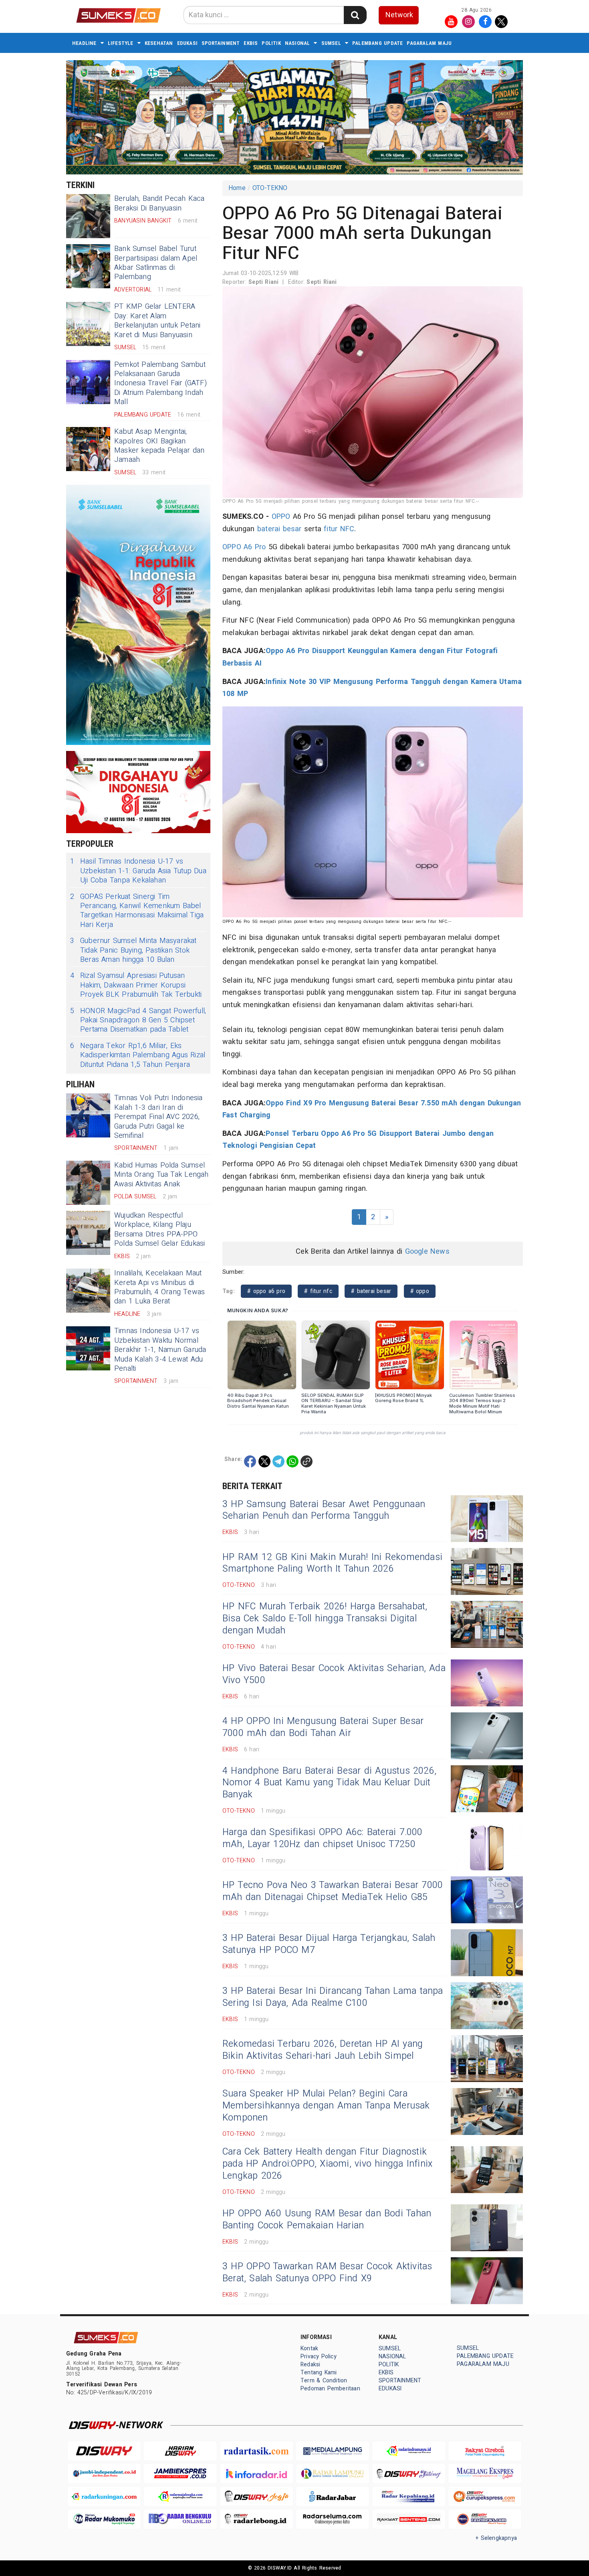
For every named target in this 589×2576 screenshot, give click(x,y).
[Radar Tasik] (256, 2451)
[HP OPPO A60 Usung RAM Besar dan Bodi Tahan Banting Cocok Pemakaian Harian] (487, 2228)
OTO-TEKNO (270, 188)
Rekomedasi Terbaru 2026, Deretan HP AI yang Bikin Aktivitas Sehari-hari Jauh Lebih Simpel (323, 2050)
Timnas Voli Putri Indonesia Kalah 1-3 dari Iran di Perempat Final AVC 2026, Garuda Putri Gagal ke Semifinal (158, 1117)
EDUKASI (187, 43)
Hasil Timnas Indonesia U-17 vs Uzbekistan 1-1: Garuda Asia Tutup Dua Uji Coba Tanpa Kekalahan (138, 871)
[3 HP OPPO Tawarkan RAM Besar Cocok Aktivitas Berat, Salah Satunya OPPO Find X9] (487, 2281)
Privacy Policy (319, 2356)
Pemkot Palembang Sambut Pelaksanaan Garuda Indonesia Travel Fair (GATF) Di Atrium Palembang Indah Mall (160, 383)
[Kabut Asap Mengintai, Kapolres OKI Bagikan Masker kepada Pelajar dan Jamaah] (88, 449)
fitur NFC (339, 529)
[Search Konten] (355, 15)
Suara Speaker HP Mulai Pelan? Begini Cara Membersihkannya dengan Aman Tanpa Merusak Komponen (326, 2106)
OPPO (281, 517)
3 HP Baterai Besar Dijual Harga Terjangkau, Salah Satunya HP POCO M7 (329, 1944)
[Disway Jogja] (256, 2496)
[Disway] (104, 2451)
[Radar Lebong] (256, 2519)
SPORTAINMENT (221, 43)
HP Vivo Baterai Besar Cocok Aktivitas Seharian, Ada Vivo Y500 (334, 1674)
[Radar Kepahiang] (409, 2496)
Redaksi (310, 2365)
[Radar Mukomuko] (104, 2519)
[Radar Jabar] (333, 2496)
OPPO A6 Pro (244, 547)
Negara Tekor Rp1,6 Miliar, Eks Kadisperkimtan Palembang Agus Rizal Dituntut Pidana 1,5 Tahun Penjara (138, 1055)
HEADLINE (84, 43)
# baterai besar (371, 1291)
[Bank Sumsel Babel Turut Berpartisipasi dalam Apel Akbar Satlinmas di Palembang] (88, 266)
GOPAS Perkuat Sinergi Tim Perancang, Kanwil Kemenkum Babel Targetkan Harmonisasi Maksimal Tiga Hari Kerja (137, 911)
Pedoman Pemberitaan (330, 2389)
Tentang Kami (319, 2373)
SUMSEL (331, 43)
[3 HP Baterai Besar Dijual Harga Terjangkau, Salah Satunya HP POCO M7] (487, 1953)
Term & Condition (324, 2381)
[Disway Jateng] (409, 2474)
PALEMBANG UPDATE (377, 43)
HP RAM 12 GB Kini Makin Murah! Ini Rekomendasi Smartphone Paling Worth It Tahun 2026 (332, 1563)
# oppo (420, 1291)
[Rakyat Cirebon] (485, 2451)
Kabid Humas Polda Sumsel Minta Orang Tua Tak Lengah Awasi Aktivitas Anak (161, 1175)
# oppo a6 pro (266, 1291)
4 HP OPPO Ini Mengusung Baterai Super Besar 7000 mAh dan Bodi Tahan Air (323, 1727)
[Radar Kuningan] (104, 2496)
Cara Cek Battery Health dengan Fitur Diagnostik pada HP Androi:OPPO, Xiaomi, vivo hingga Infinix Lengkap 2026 (327, 2164)
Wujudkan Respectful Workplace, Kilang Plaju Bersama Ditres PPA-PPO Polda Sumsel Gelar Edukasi (160, 1229)
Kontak (309, 2348)
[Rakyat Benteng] (409, 2519)
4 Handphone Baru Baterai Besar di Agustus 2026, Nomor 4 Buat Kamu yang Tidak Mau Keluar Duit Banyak (329, 1783)
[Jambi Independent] (104, 2474)
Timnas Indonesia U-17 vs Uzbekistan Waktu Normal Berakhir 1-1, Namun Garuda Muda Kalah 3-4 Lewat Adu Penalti (160, 1350)
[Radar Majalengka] (180, 2496)
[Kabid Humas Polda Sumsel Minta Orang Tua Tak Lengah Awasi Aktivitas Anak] (88, 1183)
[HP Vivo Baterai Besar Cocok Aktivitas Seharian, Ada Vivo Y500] (487, 1683)
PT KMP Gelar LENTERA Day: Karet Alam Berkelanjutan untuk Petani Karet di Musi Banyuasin (157, 321)
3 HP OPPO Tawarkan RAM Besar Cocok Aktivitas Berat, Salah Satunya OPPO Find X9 (327, 2272)
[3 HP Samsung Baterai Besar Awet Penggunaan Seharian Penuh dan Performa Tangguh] (487, 1519)
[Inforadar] (256, 2474)
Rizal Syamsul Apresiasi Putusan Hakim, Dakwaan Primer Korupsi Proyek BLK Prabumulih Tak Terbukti (136, 985)
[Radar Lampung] (333, 2474)
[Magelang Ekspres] (485, 2474)
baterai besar (279, 529)
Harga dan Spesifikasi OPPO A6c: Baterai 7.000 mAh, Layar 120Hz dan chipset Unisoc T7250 (323, 1838)
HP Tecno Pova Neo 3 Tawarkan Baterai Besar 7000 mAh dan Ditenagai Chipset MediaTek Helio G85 (333, 1891)
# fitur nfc (318, 1291)
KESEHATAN (159, 43)
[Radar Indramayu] (409, 2451)
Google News (427, 1252)
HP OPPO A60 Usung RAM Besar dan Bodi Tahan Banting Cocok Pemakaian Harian (327, 2220)
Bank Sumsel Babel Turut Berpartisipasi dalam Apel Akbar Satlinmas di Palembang (156, 263)
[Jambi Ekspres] (180, 2474)
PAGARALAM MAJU (429, 43)
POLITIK (271, 43)
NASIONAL (298, 43)
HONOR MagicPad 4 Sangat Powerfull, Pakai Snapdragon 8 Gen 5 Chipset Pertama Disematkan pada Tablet (138, 1020)
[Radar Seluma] (333, 2519)
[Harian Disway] (180, 2451)
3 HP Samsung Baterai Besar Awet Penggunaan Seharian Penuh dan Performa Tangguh (324, 1510)
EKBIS (251, 43)
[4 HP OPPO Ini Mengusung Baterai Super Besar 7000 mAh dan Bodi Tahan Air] (487, 1736)
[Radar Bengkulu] (180, 2519)
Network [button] (399, 15)
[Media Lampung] (333, 2451)
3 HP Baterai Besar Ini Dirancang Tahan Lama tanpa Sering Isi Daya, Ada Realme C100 (333, 1997)
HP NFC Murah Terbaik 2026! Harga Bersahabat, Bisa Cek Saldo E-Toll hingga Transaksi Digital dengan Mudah (325, 1619)
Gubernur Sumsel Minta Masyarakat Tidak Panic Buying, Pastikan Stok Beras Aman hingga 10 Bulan (133, 950)
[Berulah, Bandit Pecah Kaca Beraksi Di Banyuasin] (88, 216)
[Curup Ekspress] (485, 2496)
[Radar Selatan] (485, 2519)
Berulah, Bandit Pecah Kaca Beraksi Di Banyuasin (159, 203)
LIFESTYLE (121, 43)
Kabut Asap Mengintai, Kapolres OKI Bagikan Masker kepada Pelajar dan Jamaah (159, 446)
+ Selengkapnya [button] (496, 2538)
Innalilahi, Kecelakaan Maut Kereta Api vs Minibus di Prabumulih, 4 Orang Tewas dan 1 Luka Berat (159, 1287)
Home (237, 188)
